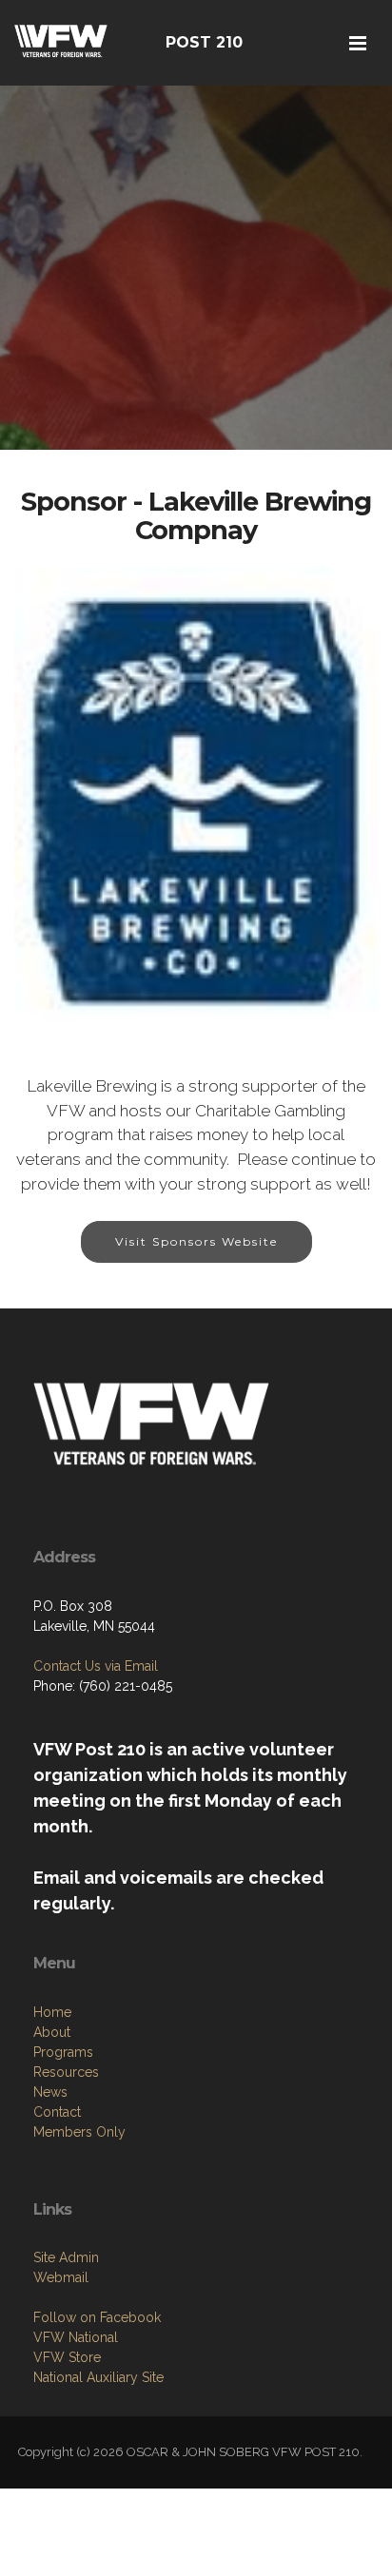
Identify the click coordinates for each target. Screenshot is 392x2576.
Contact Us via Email (96, 1666)
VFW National (76, 2337)
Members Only (79, 2132)
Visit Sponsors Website (196, 1241)
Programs (63, 2052)
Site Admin (66, 2257)
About (52, 2032)
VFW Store (67, 2357)
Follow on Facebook (97, 2317)
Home (52, 2012)
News (50, 2092)
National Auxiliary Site (98, 2377)
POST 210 (204, 42)
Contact (57, 2112)
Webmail (61, 2277)
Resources (66, 2072)
